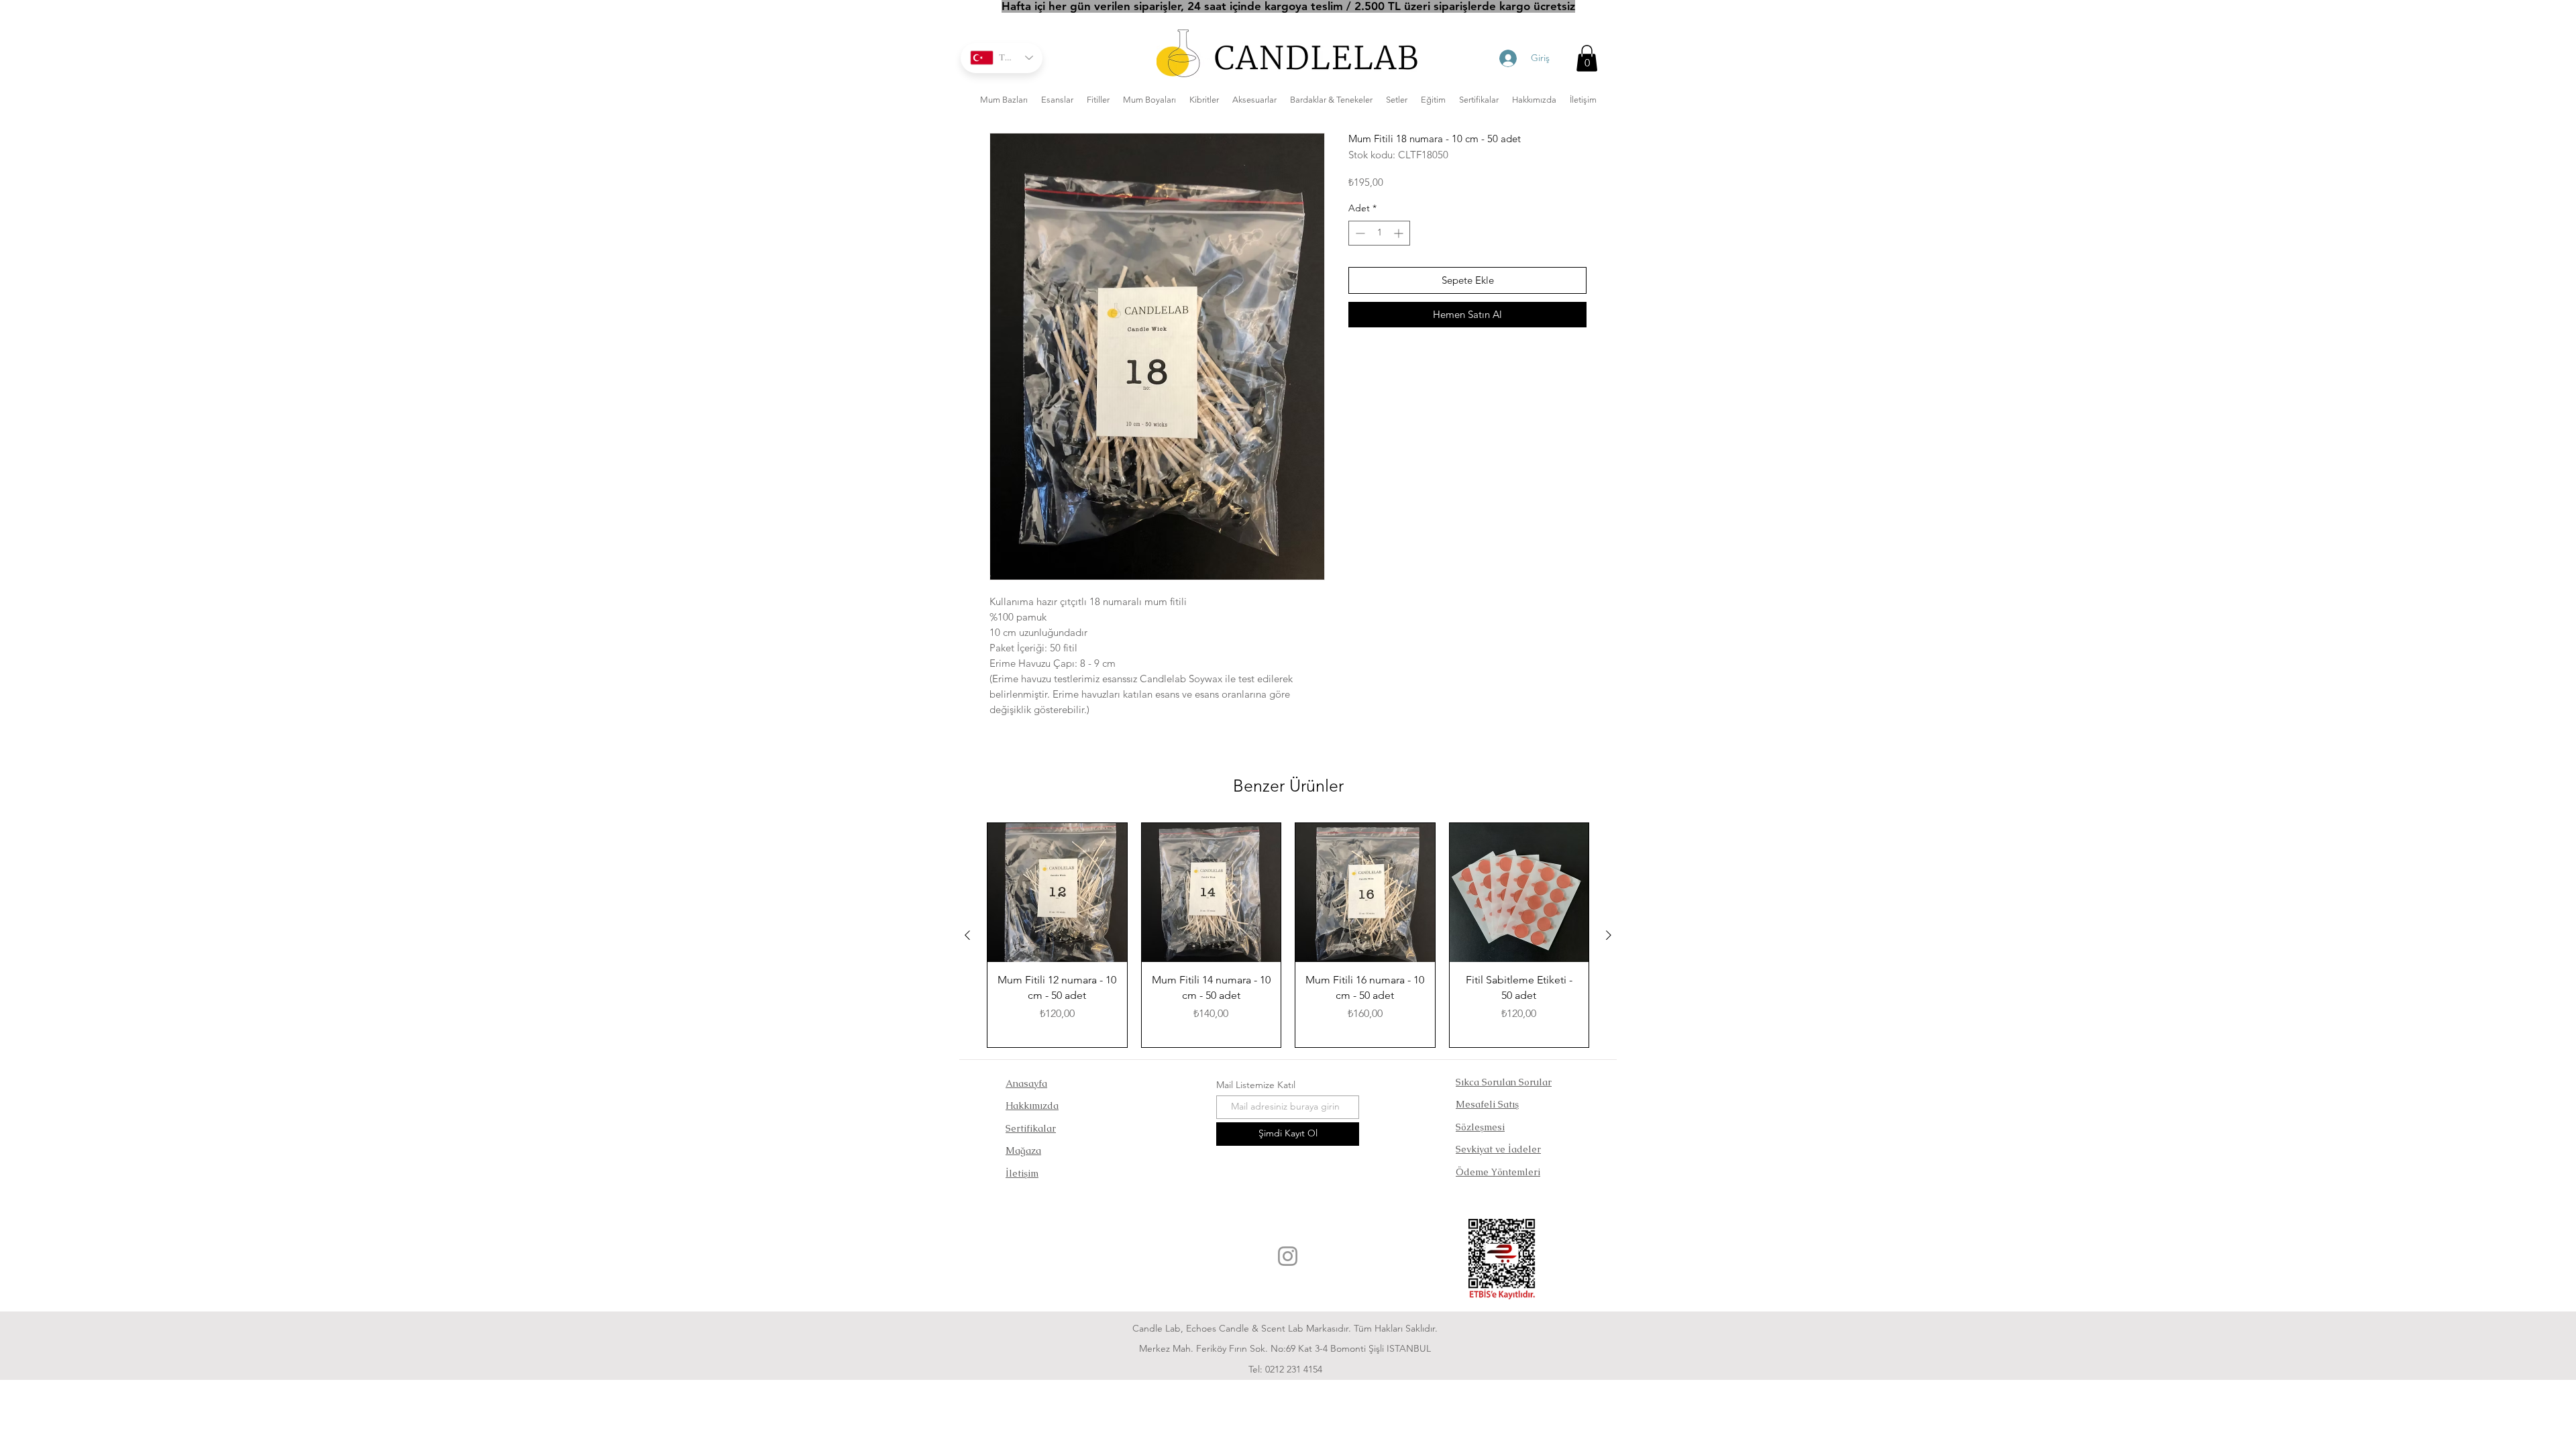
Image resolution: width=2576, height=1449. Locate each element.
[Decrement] (1359, 233)
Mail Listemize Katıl (1256, 1085)
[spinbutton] (1379, 233)
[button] (1587, 58)
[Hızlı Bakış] (1057, 893)
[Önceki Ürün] (967, 935)
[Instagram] (1288, 1256)
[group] (1288, 935)
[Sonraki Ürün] (1609, 935)
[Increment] (1400, 233)
